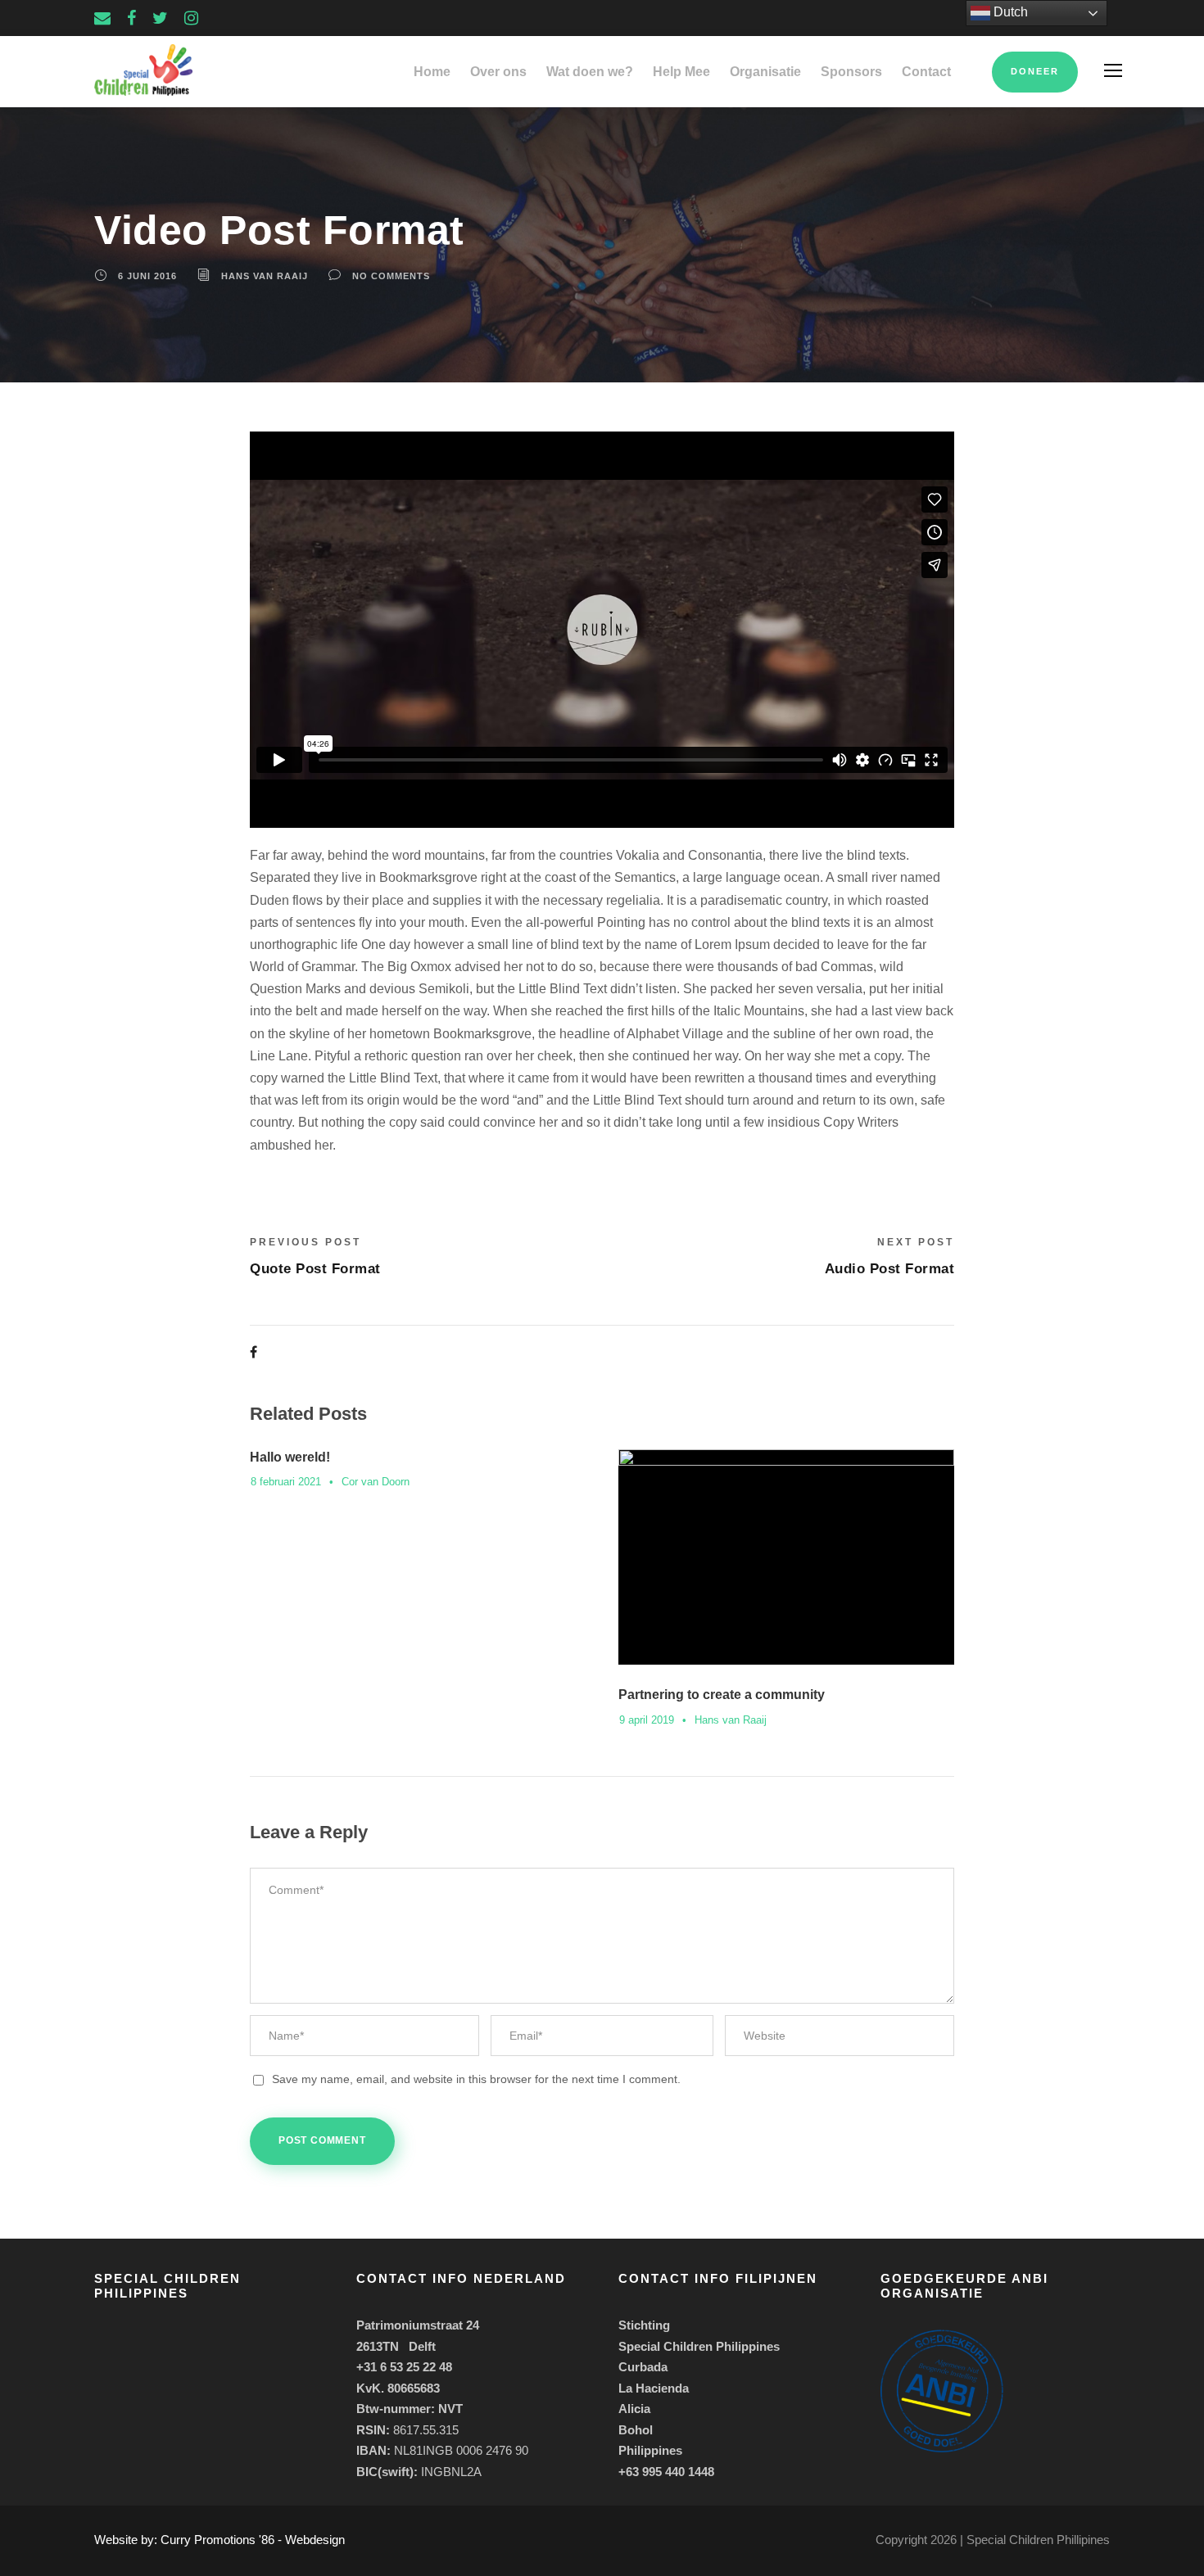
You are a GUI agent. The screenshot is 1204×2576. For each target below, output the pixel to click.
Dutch (1009, 12)
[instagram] (191, 18)
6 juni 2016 (147, 276)
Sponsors (851, 72)
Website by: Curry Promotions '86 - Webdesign (220, 2540)
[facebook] (131, 18)
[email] (102, 18)
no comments (391, 276)
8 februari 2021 (286, 1482)
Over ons (498, 72)
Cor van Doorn (376, 1482)
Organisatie (765, 72)
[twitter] (160, 18)
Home (432, 72)
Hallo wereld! (290, 1457)
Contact (926, 72)
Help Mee (681, 72)
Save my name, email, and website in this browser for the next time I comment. (476, 2079)
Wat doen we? (590, 72)
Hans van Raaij (265, 276)
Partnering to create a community (722, 1695)
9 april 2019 (647, 1720)
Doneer (1035, 71)
